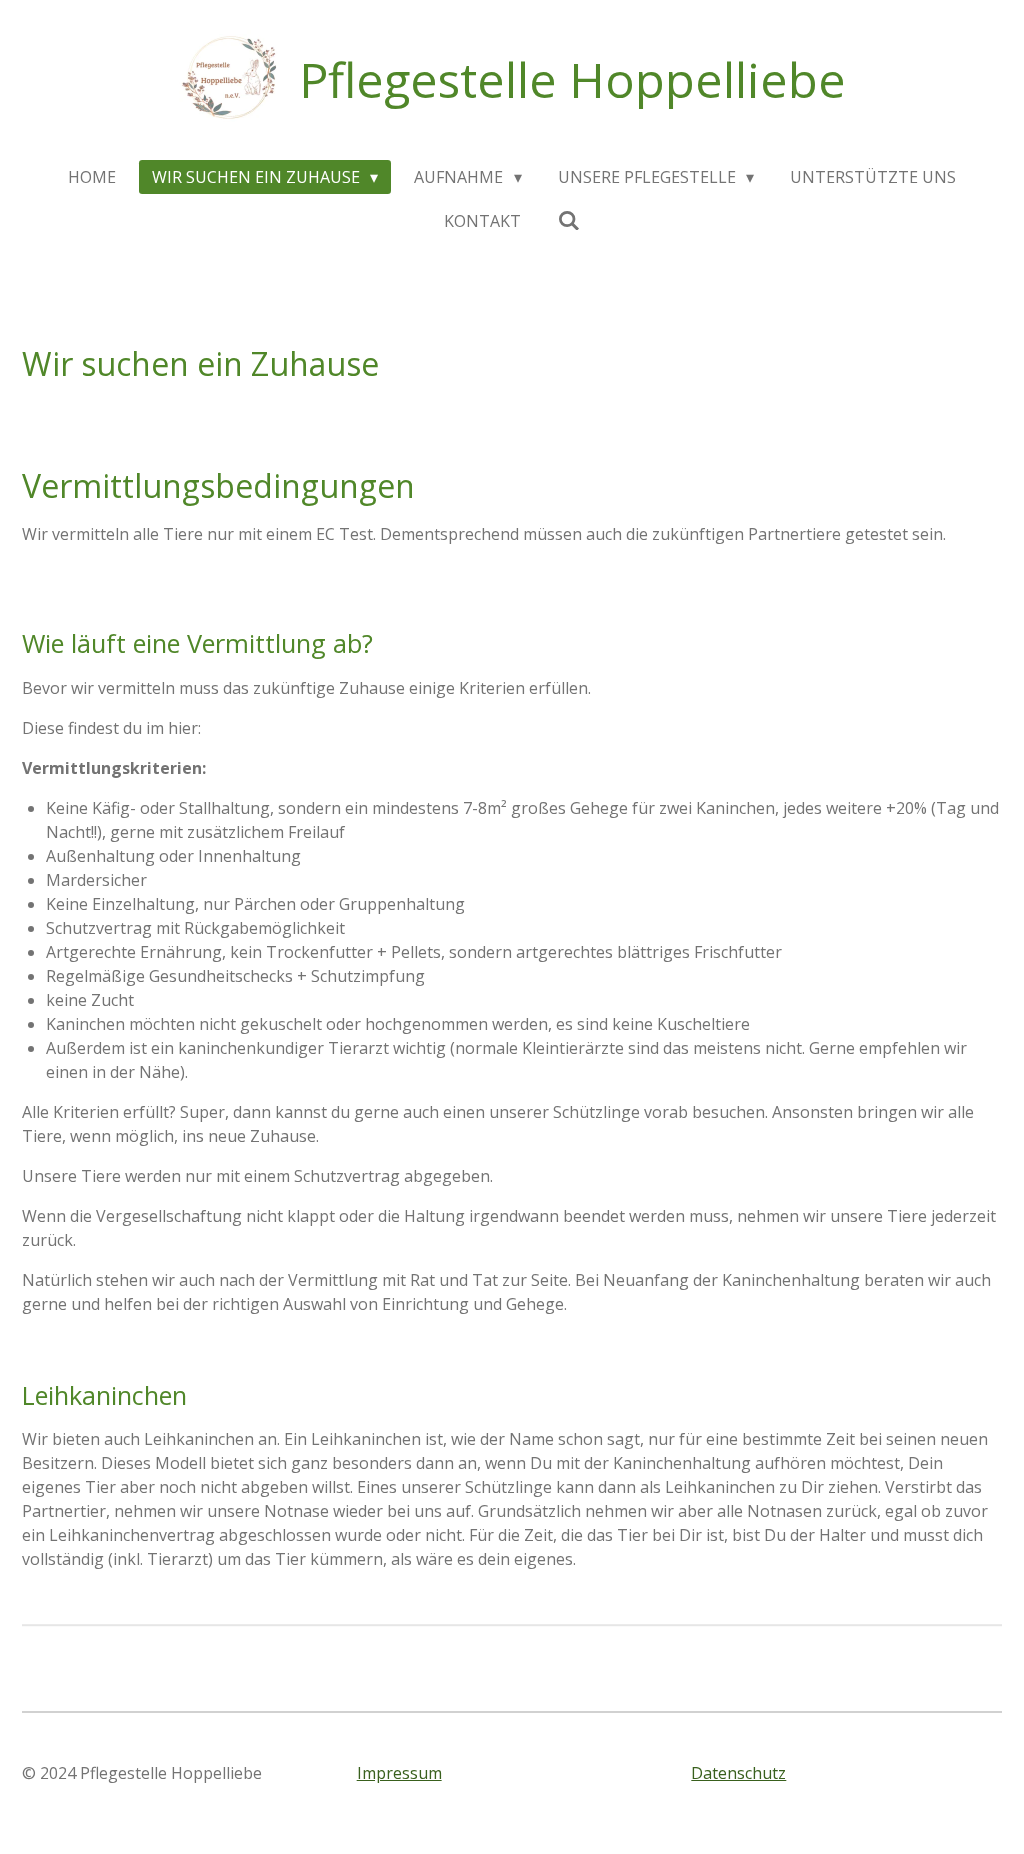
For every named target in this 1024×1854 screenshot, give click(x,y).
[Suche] (568, 220)
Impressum (399, 1773)
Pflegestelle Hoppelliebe (572, 79)
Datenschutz (738, 1773)
